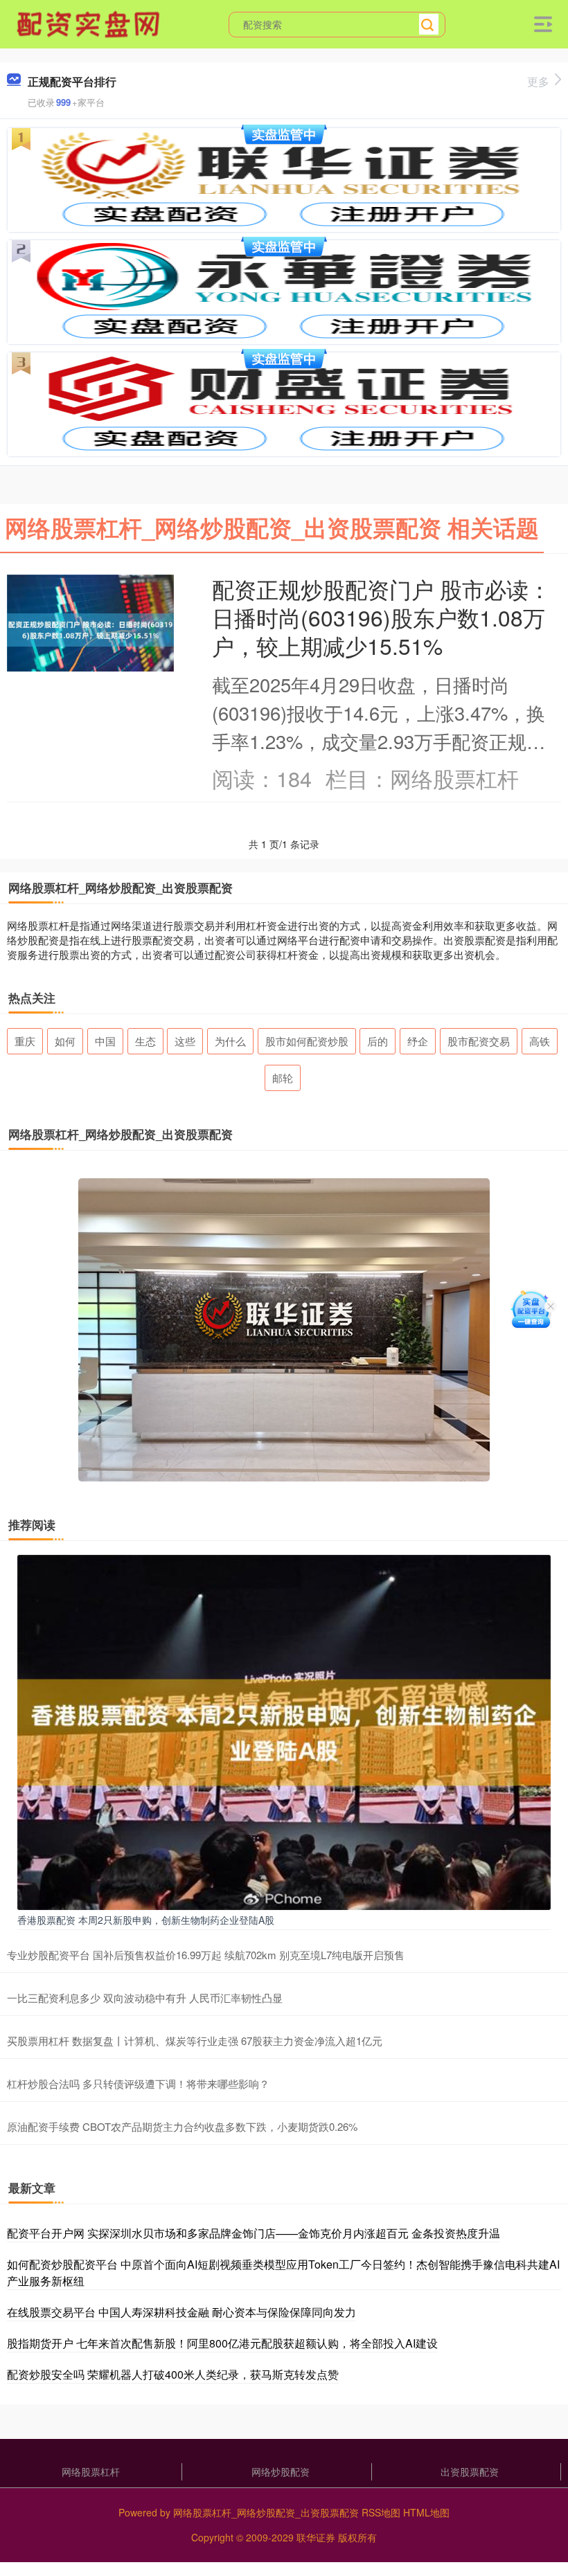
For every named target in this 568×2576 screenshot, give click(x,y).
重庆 (25, 1041)
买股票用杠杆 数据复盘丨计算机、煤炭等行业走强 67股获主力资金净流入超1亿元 (195, 2041)
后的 (378, 1041)
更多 (538, 81)
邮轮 (283, 1078)
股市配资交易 (479, 1041)
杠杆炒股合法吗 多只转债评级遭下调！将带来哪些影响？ (138, 2083)
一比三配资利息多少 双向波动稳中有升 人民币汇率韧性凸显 (145, 1998)
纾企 (418, 1041)
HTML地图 (426, 2512)
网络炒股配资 (281, 2471)
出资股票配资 (470, 2471)
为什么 (230, 1041)
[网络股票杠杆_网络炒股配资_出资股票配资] (90, 23)
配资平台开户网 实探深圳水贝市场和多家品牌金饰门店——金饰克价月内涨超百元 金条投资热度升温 (254, 2233)
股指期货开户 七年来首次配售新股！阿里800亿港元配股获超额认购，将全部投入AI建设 (222, 2343)
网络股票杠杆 (91, 2471)
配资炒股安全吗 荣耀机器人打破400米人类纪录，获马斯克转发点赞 (173, 2374)
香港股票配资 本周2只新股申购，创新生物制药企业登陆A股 (146, 1920)
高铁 (540, 1041)
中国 (105, 1041)
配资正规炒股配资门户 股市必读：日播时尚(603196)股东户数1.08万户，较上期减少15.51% (381, 617)
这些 (185, 1041)
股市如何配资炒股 (307, 1041)
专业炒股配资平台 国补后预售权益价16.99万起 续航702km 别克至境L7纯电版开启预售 (206, 1955)
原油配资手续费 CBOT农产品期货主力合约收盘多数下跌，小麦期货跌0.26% (182, 2126)
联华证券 (316, 2537)
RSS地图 (381, 2512)
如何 (65, 1041)
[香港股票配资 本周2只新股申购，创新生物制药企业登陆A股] (284, 1731)
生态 (145, 1041)
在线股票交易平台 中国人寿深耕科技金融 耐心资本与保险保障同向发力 (181, 2312)
